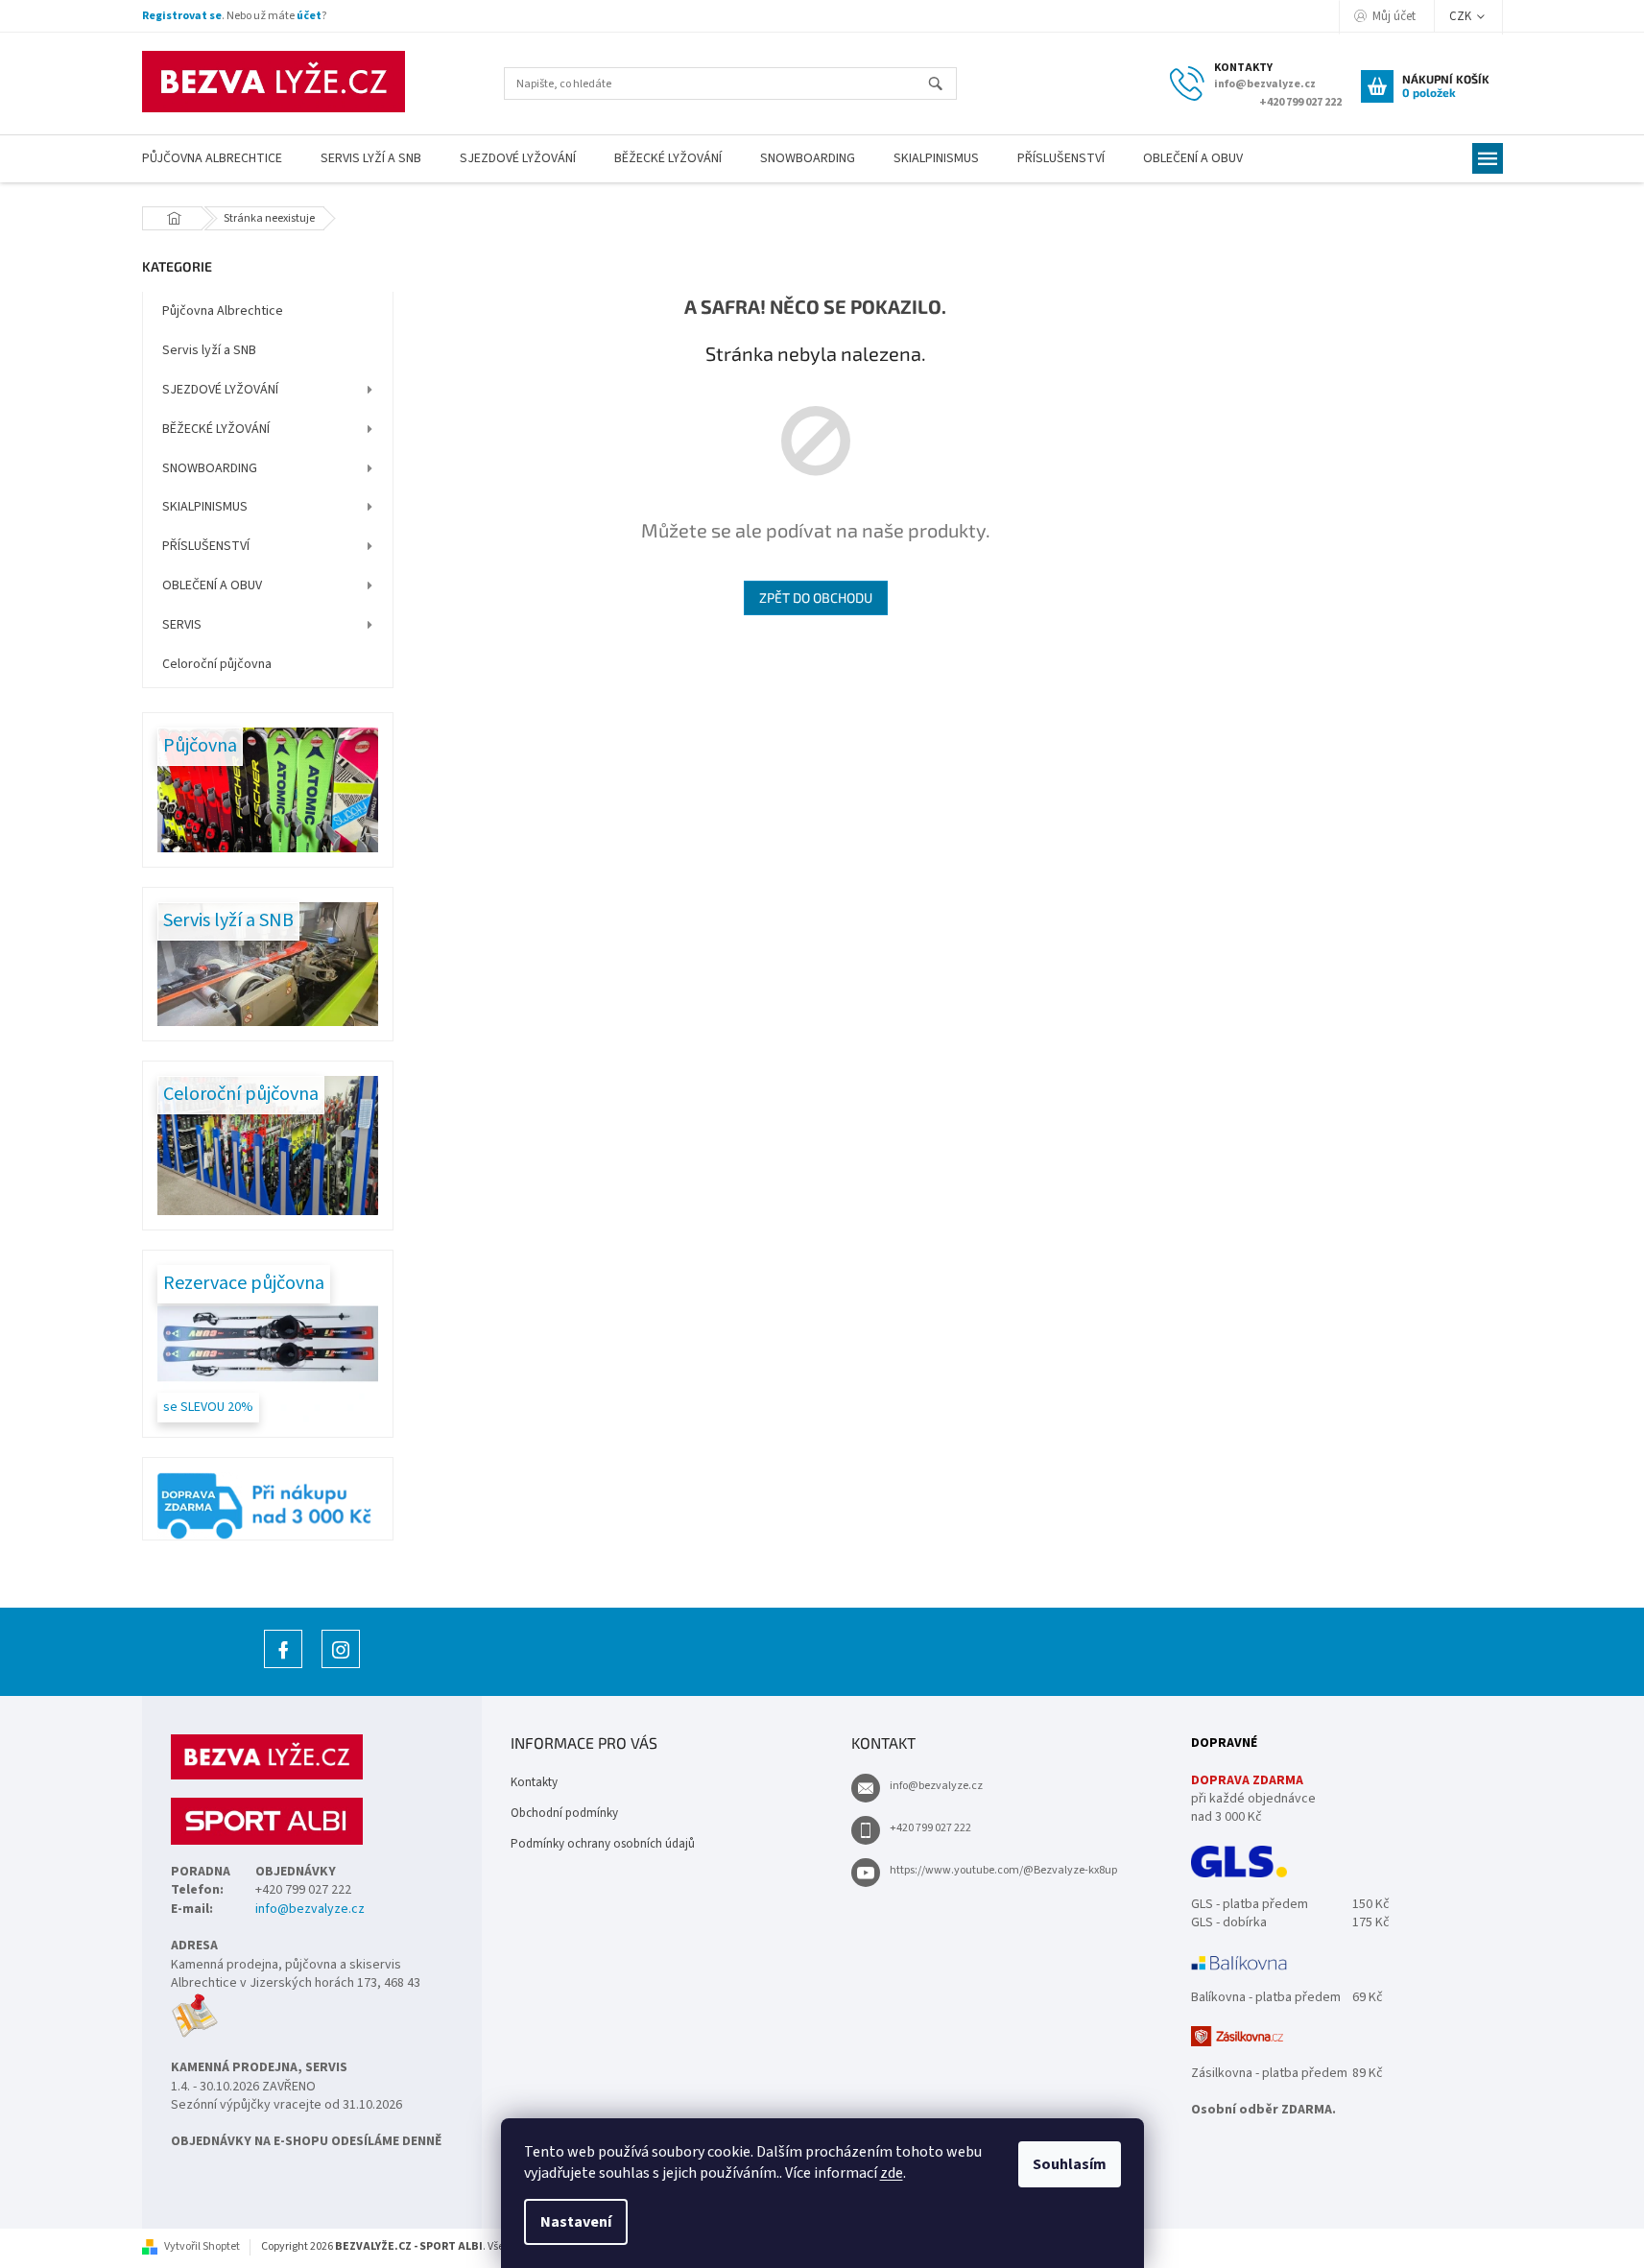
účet (309, 16)
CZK (1462, 16)
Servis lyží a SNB (209, 350)
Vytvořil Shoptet (202, 2246)
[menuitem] (212, 159)
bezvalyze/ (341, 1668)
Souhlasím (1070, 2164)
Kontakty (534, 1782)
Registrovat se (182, 16)
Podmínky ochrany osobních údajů (603, 1844)
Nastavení (576, 2222)
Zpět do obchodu (816, 597)
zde (892, 2173)
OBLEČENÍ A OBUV (212, 585)
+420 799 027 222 (930, 1828)
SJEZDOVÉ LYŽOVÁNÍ (220, 390)
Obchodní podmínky (564, 1813)
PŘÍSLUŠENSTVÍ (206, 546)
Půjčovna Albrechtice (223, 311)
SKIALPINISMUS (205, 507)
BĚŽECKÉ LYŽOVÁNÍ (216, 429)
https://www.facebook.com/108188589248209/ (283, 1668)
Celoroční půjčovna (217, 664)
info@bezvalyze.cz (310, 1910)
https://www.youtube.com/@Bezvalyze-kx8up (1003, 1870)
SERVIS (182, 625)
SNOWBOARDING (210, 468)
